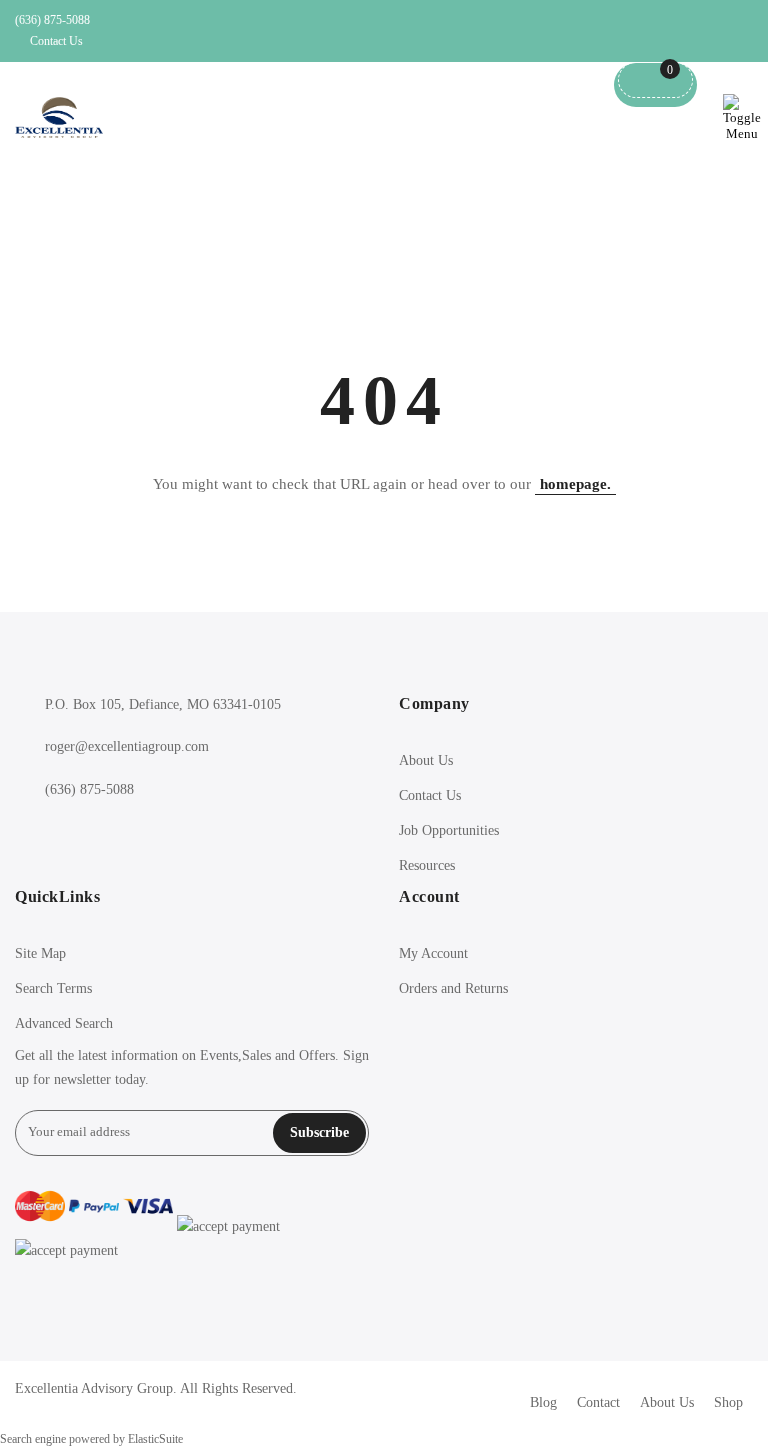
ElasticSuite (155, 1439)
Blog (543, 1402)
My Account (433, 953)
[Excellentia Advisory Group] (59, 117)
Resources (427, 865)
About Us (426, 760)
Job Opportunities (449, 830)
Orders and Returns (453, 988)
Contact (598, 1402)
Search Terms (53, 988)
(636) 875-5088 (52, 20)
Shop (728, 1402)
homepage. (575, 484)
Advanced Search (64, 1023)
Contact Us (56, 41)
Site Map (40, 953)
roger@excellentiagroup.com (127, 746)
